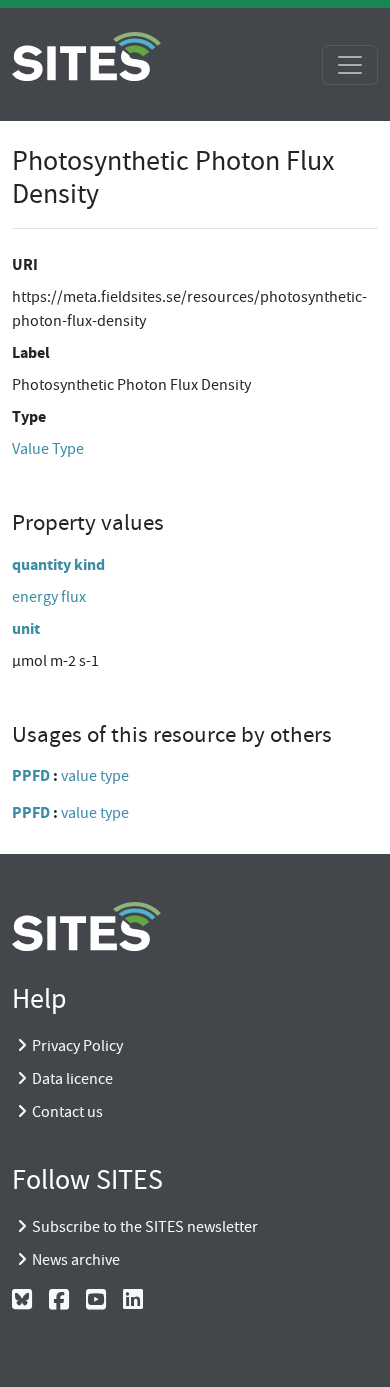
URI (25, 264)
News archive (76, 1260)
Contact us (67, 1112)
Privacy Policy (77, 1046)
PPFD (31, 775)
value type (95, 776)
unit (26, 628)
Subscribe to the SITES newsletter (145, 1227)
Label (31, 352)
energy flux (49, 597)
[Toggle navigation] (350, 65)
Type (29, 416)
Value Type (48, 449)
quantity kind (58, 564)
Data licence (72, 1079)
